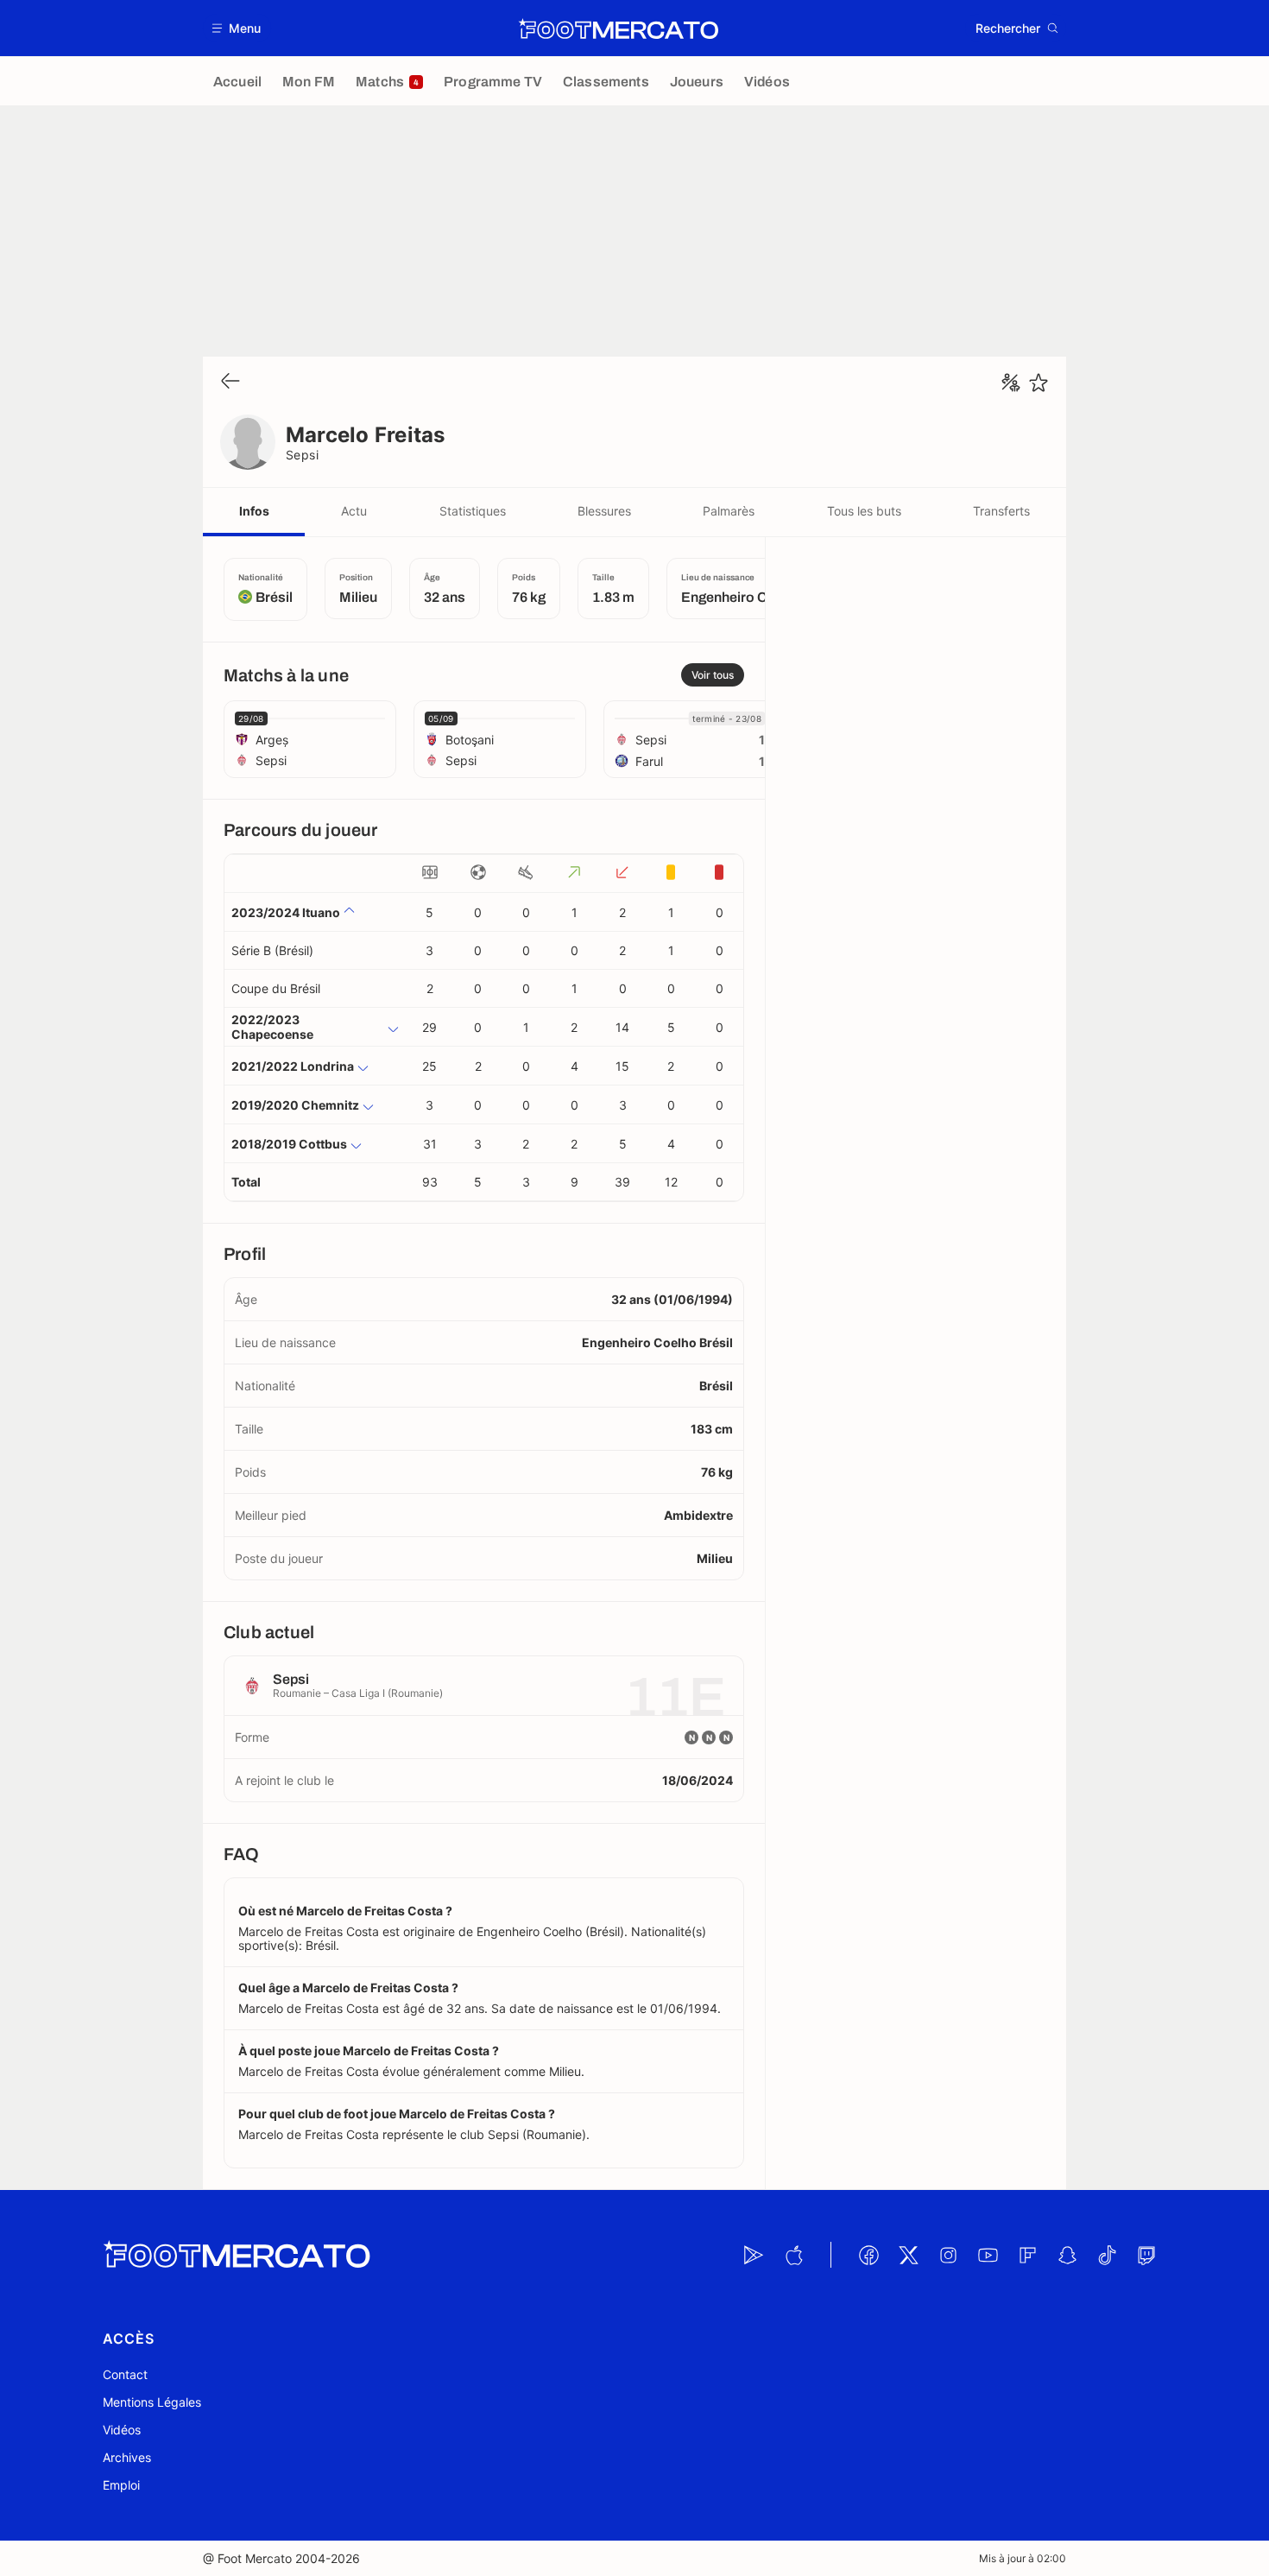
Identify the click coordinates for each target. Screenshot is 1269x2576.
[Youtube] (988, 2255)
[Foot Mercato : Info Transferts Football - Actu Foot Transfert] (618, 28)
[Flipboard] (1027, 2255)
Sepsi (302, 455)
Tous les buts (864, 511)
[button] (237, 28)
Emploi (121, 2485)
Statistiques (473, 511)
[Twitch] (1146, 2255)
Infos (254, 511)
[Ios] (793, 2255)
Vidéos (122, 2430)
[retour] (230, 382)
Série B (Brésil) (272, 950)
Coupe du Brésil (276, 988)
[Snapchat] (1067, 2255)
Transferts (1001, 511)
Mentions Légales (152, 2402)
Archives (127, 2457)
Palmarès (729, 511)
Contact (125, 2374)
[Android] (754, 2255)
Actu (354, 511)
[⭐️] (1039, 383)
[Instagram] (948, 2255)
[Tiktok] (1107, 2255)
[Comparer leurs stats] (1011, 383)
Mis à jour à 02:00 (1023, 2558)
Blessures (604, 511)
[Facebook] (868, 2255)
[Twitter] (908, 2255)
